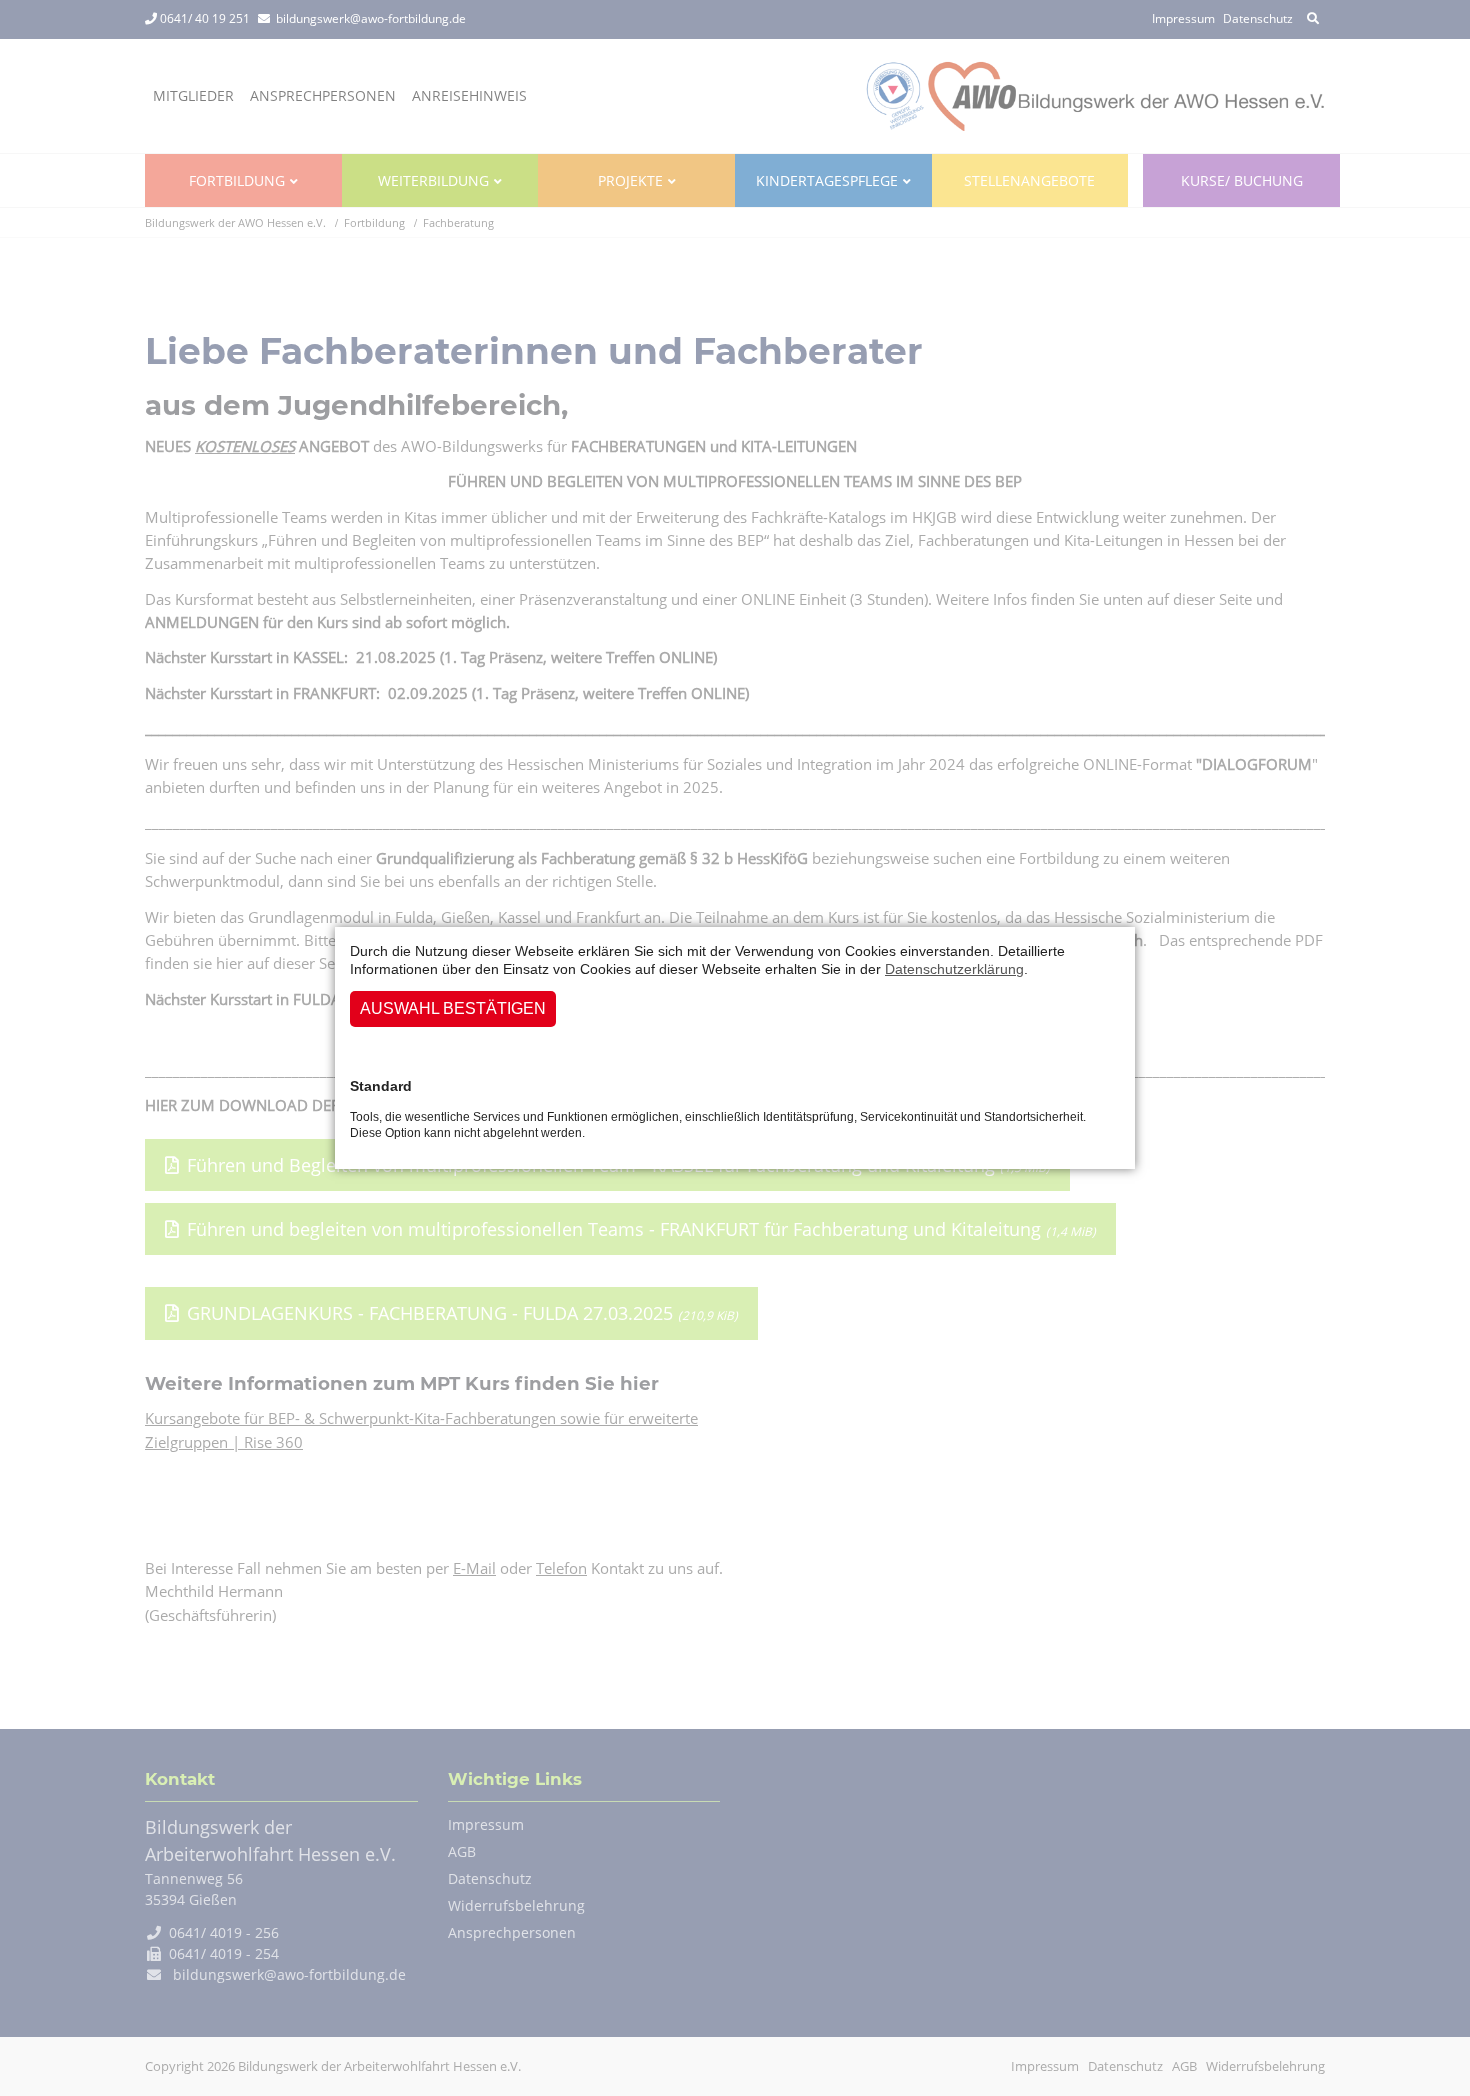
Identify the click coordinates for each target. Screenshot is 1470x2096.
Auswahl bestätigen (453, 1008)
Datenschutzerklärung (954, 969)
